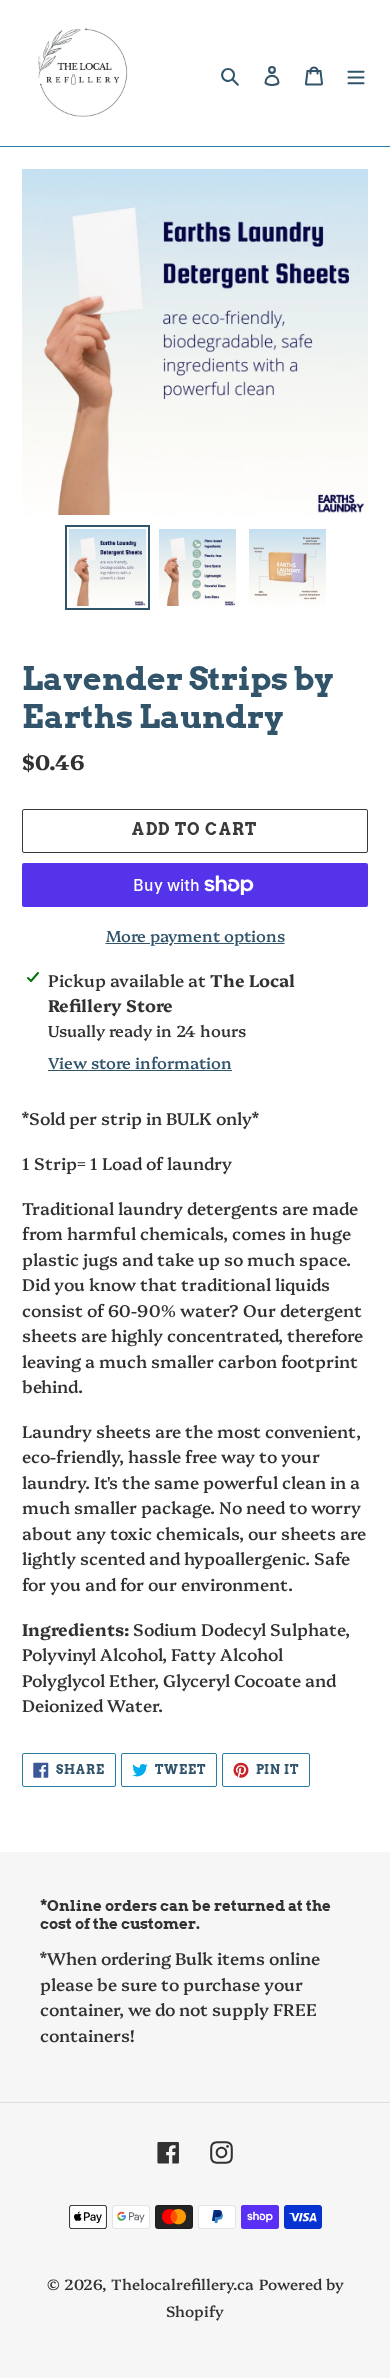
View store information (140, 1062)
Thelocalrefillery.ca (182, 2283)
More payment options (195, 935)
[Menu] (356, 73)
